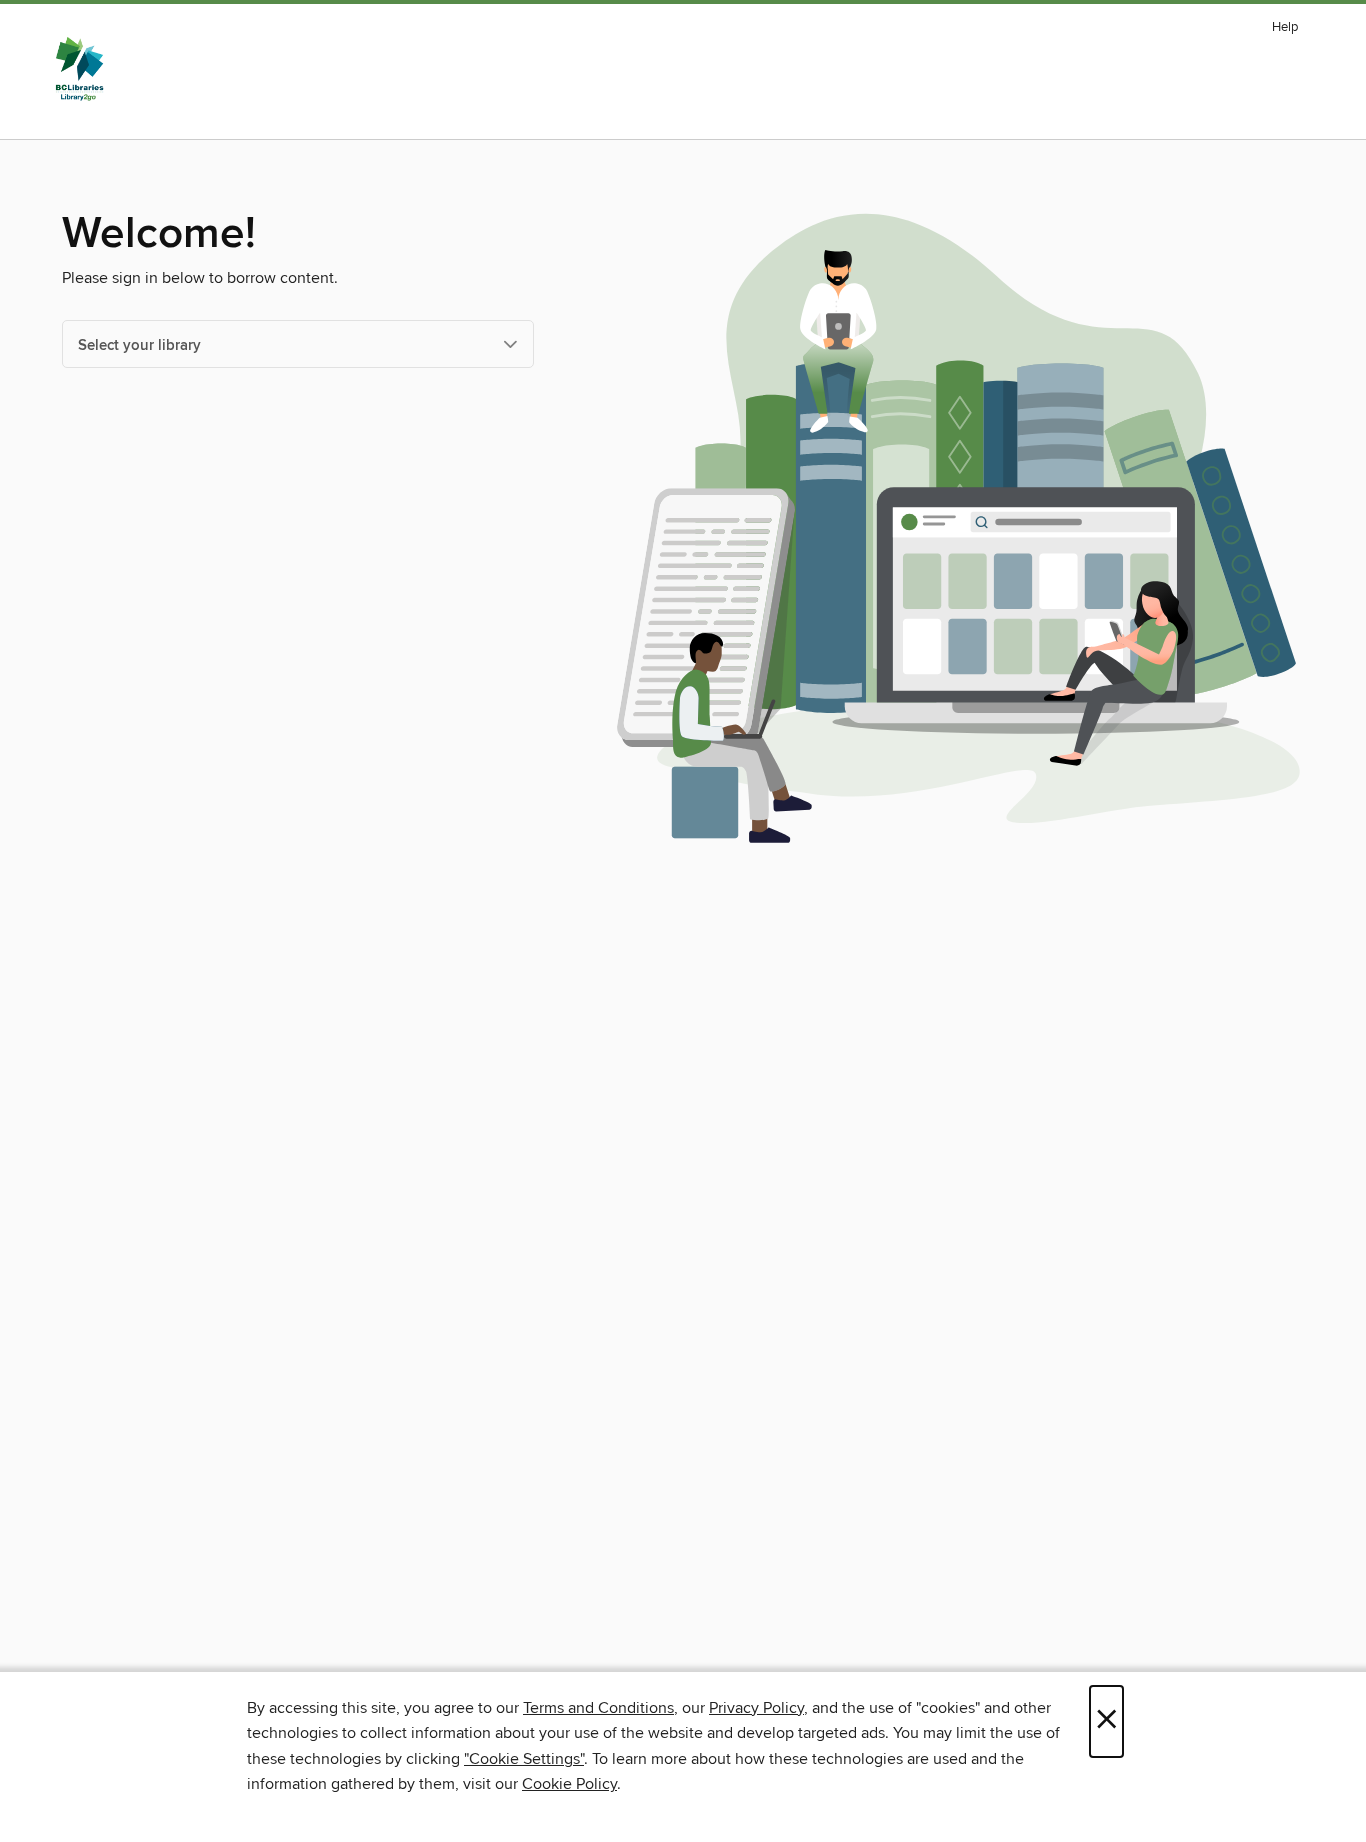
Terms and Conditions (598, 1708)
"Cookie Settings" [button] (524, 1759)
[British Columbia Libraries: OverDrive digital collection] (79, 69)
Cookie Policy (569, 1784)
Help (1285, 27)
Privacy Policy (756, 1708)
